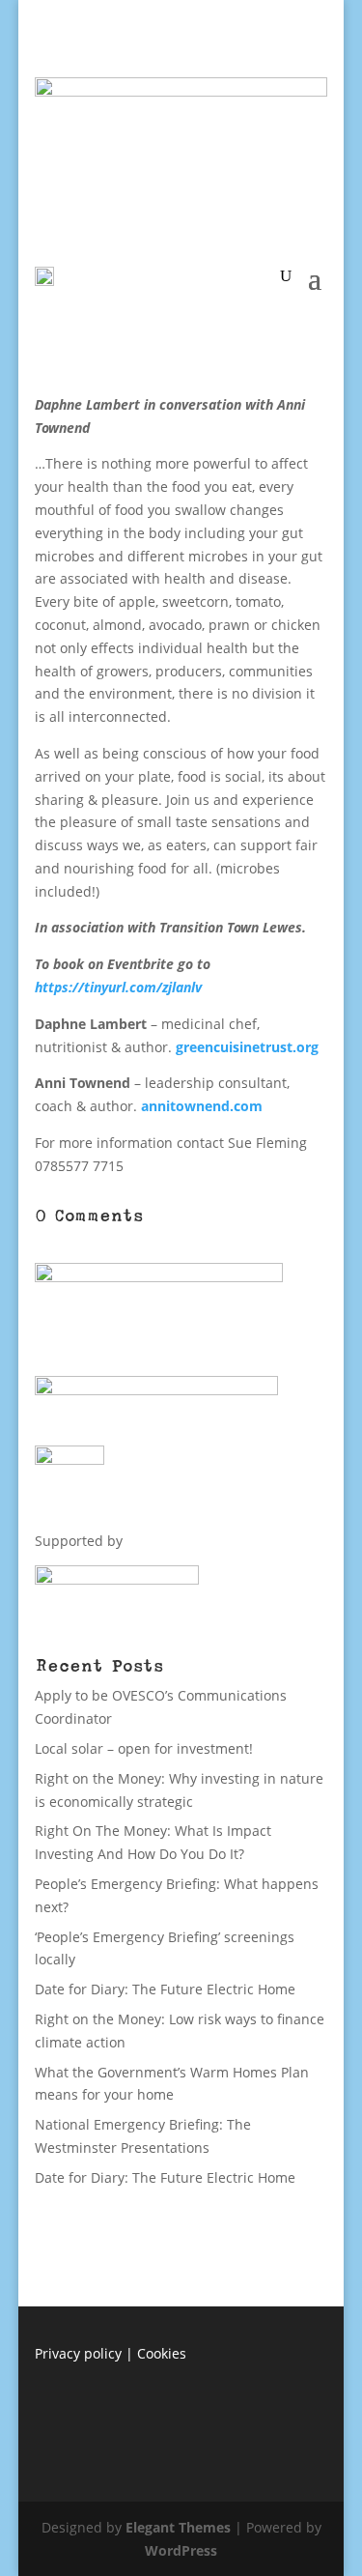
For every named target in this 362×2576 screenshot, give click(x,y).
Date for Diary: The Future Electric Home (165, 1989)
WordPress (181, 2550)
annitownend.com (202, 1106)
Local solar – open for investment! (144, 1748)
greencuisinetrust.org (247, 1047)
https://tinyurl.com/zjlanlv (118, 987)
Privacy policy (78, 2353)
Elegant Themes (178, 2527)
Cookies (162, 2353)
